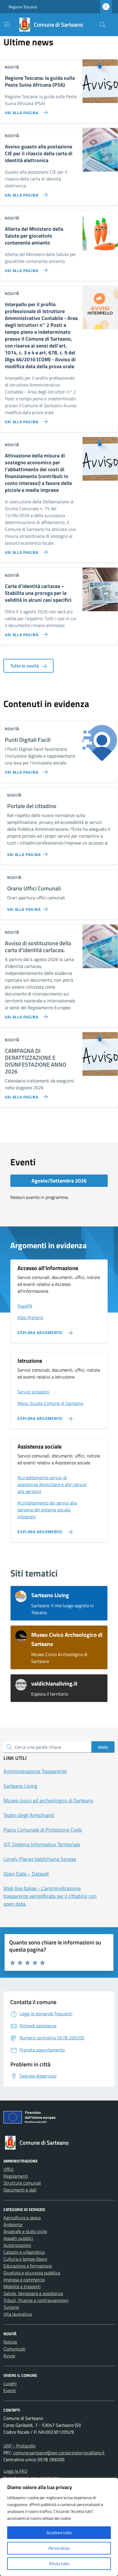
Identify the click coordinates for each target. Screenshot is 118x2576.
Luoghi (10, 2383)
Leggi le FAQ (15, 2471)
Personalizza (59, 2548)
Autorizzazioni (17, 2245)
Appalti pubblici (18, 2238)
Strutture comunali (22, 2183)
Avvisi (9, 2356)
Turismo (11, 2307)
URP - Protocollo (19, 2446)
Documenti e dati (20, 2190)
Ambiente (13, 2224)
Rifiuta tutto (59, 2564)
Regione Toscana (23, 7)
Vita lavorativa (18, 2314)
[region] (59, 2527)
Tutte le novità (25, 666)
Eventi (10, 2390)
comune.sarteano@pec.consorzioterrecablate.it (59, 2453)
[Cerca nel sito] (103, 25)
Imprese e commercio (24, 2280)
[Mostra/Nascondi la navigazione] (7, 24)
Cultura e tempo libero (25, 2259)
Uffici (8, 2169)
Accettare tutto (59, 2533)
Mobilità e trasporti (22, 2286)
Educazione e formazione (28, 2266)
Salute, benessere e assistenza (33, 2293)
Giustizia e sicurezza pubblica (32, 2273)
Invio (103, 1747)
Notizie (10, 2342)
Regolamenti (16, 2176)
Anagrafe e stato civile (25, 2231)
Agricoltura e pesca (22, 2218)
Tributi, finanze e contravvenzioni (36, 2300)
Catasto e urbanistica (24, 2252)
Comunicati (14, 2349)
